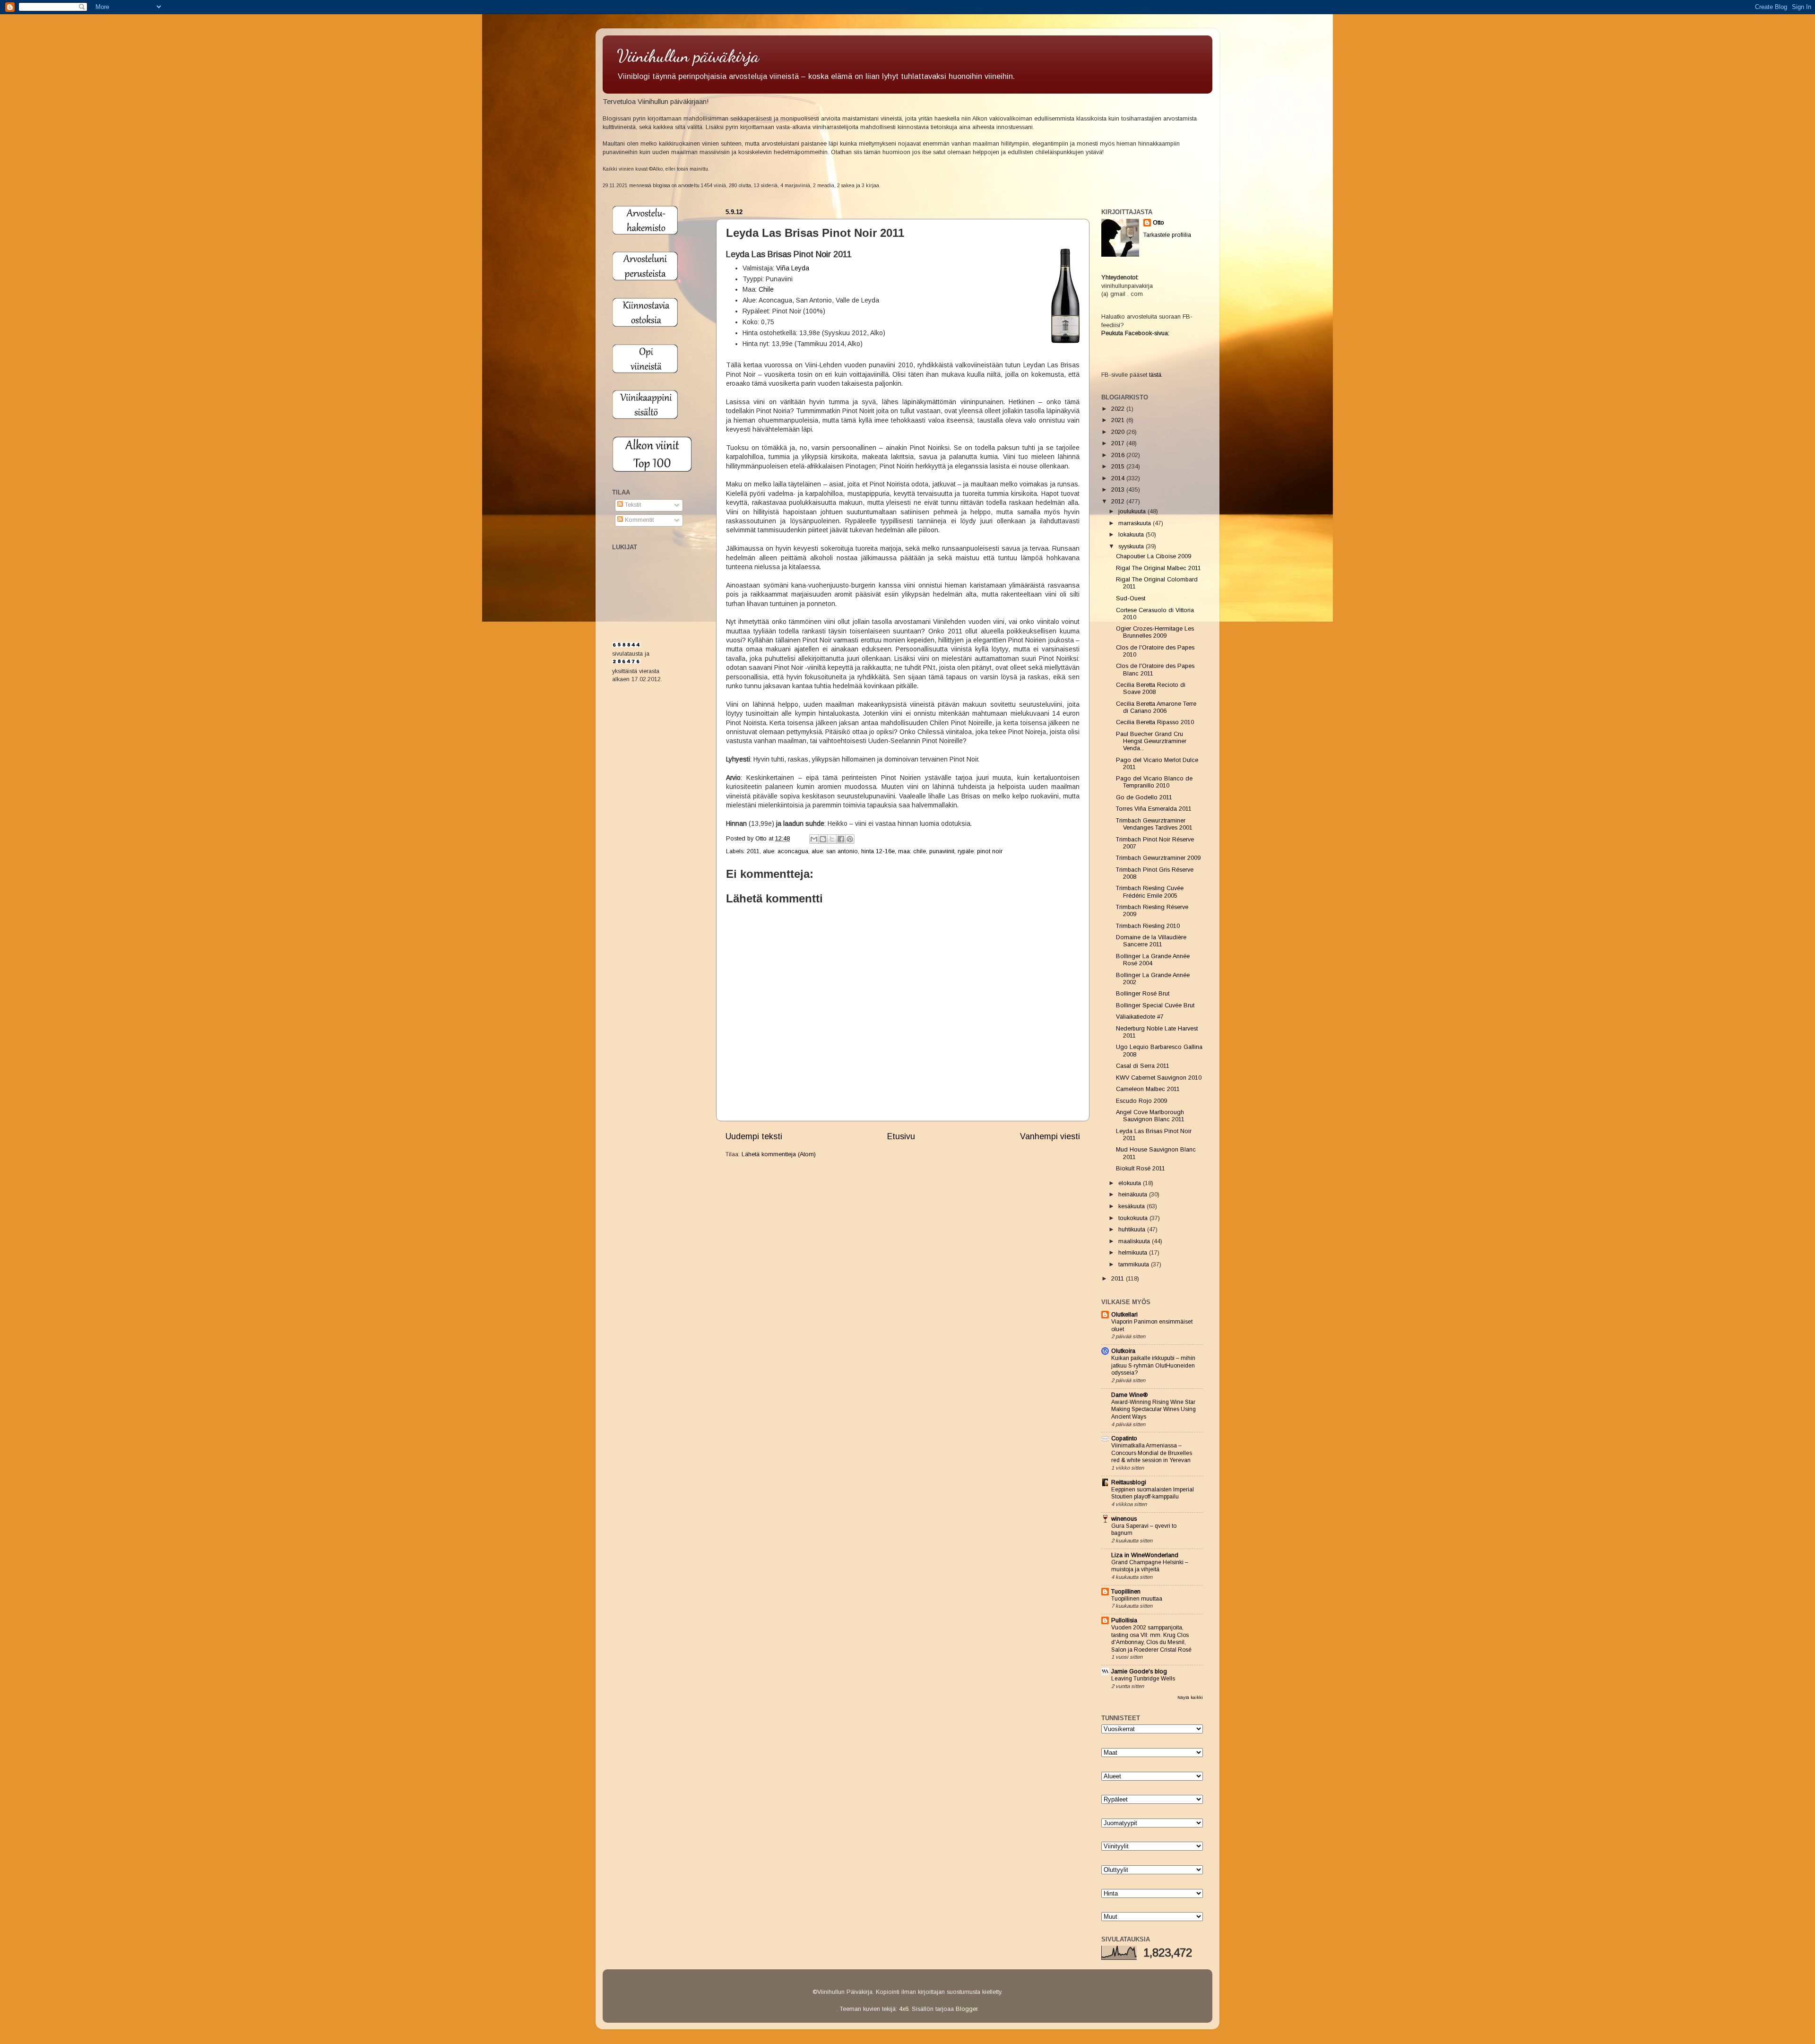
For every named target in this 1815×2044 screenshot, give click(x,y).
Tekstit (632, 505)
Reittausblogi (1129, 1482)
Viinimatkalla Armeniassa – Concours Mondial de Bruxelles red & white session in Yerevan (1152, 1453)
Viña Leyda (793, 268)
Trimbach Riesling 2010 (1148, 926)
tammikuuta (1135, 1265)
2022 (1119, 409)
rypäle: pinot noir (980, 851)
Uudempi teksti (754, 1136)
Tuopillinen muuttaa (1137, 1599)
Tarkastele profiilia (1167, 235)
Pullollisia (1124, 1620)
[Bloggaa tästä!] (823, 839)
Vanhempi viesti (1050, 1136)
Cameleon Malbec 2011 (1148, 1089)
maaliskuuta (1135, 1241)
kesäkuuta (1132, 1206)
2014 (1119, 478)
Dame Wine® (1129, 1395)
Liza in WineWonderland (1145, 1555)
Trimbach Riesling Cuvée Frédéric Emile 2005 (1150, 892)
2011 (753, 851)
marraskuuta (1136, 523)
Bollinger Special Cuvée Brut (1155, 1005)
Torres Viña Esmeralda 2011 (1154, 809)
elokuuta (1131, 1183)
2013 (1119, 490)
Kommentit (638, 520)
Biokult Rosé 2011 (1141, 1169)
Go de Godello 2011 (1144, 797)
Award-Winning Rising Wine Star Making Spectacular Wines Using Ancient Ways (1154, 1409)
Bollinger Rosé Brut (1143, 994)
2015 (1119, 467)
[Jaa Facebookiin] (841, 839)
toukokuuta (1134, 1218)
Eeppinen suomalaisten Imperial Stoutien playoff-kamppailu (1153, 1493)
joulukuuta (1133, 511)
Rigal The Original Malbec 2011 (1158, 568)
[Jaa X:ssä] (832, 839)
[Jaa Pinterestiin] (850, 839)
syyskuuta (1132, 546)
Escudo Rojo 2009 (1141, 1101)
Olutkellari (1124, 1315)
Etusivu (901, 1136)
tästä (1155, 375)
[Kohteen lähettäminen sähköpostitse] (814, 839)
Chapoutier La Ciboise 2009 (1154, 556)
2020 (1119, 432)
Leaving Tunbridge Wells (1143, 1679)
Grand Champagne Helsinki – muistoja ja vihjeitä (1150, 1566)
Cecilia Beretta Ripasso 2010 (1155, 722)
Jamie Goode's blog (1139, 1672)
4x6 (904, 2009)
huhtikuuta (1133, 1230)
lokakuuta (1132, 535)
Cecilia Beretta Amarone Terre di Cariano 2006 (1156, 707)
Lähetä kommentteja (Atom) (779, 1154)
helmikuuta (1134, 1253)
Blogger (967, 2009)
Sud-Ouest (1131, 598)
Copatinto (1124, 1438)
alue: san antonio (835, 851)
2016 (1119, 455)
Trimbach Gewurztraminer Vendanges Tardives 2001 (1154, 824)
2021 (1119, 420)
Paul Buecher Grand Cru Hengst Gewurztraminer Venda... (1151, 741)
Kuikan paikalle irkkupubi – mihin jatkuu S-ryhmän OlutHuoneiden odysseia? (1153, 1365)
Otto (762, 839)
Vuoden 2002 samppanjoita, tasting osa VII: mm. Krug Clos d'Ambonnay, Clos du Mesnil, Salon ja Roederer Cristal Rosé (1151, 1639)
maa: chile (912, 851)
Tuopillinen (1126, 1592)
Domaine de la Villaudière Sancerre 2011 (1151, 941)
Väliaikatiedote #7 (1140, 1017)
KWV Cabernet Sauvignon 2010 (1159, 1078)
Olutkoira (1123, 1351)
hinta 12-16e (878, 851)
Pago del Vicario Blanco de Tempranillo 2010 (1154, 782)
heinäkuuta (1134, 1195)
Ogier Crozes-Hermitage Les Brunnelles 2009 (1155, 632)
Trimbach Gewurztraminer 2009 (1158, 858)
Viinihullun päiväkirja (688, 56)
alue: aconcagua (786, 851)
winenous (1124, 1519)
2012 (1119, 502)
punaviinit (942, 851)
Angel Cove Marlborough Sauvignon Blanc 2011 (1150, 1116)
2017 (1119, 443)
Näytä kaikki (1190, 1697)
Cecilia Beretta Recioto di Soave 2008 (1151, 689)
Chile (766, 289)
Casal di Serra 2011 (1143, 1066)
